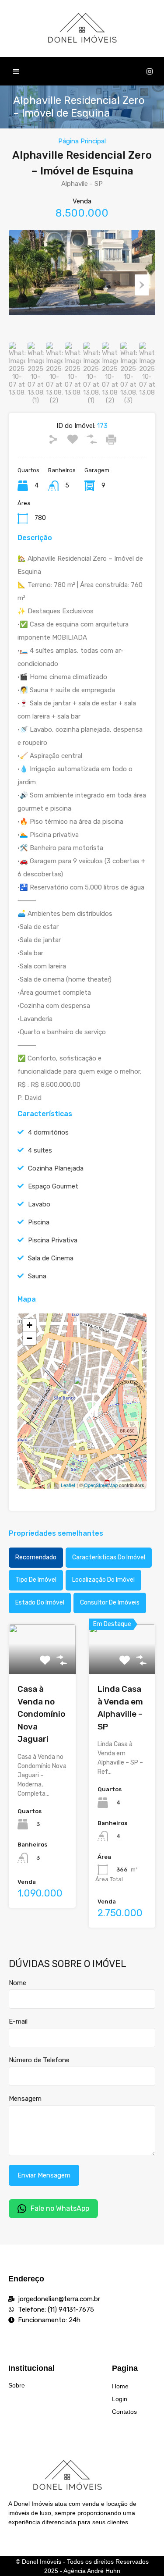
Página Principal (82, 141)
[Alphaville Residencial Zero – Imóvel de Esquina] (83, 1389)
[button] (16, 71)
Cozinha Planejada (56, 1168)
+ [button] (30, 1325)
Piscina (39, 1222)
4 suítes (40, 1150)
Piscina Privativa (53, 1240)
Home (120, 2386)
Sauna (37, 1276)
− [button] (30, 1338)
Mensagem (25, 2099)
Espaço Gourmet (53, 1186)
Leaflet (68, 1485)
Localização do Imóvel (103, 1580)
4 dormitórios (48, 1132)
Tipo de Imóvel (36, 1580)
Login (120, 2399)
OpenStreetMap (101, 1485)
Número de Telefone (39, 2060)
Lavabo (39, 1204)
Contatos (124, 2412)
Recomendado (36, 1557)
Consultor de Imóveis (110, 1603)
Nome (17, 1983)
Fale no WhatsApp (60, 2208)
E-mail (18, 2021)
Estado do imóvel (40, 1603)
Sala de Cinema (51, 1258)
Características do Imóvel (109, 1557)
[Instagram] (150, 71)
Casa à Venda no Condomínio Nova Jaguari (41, 1714)
